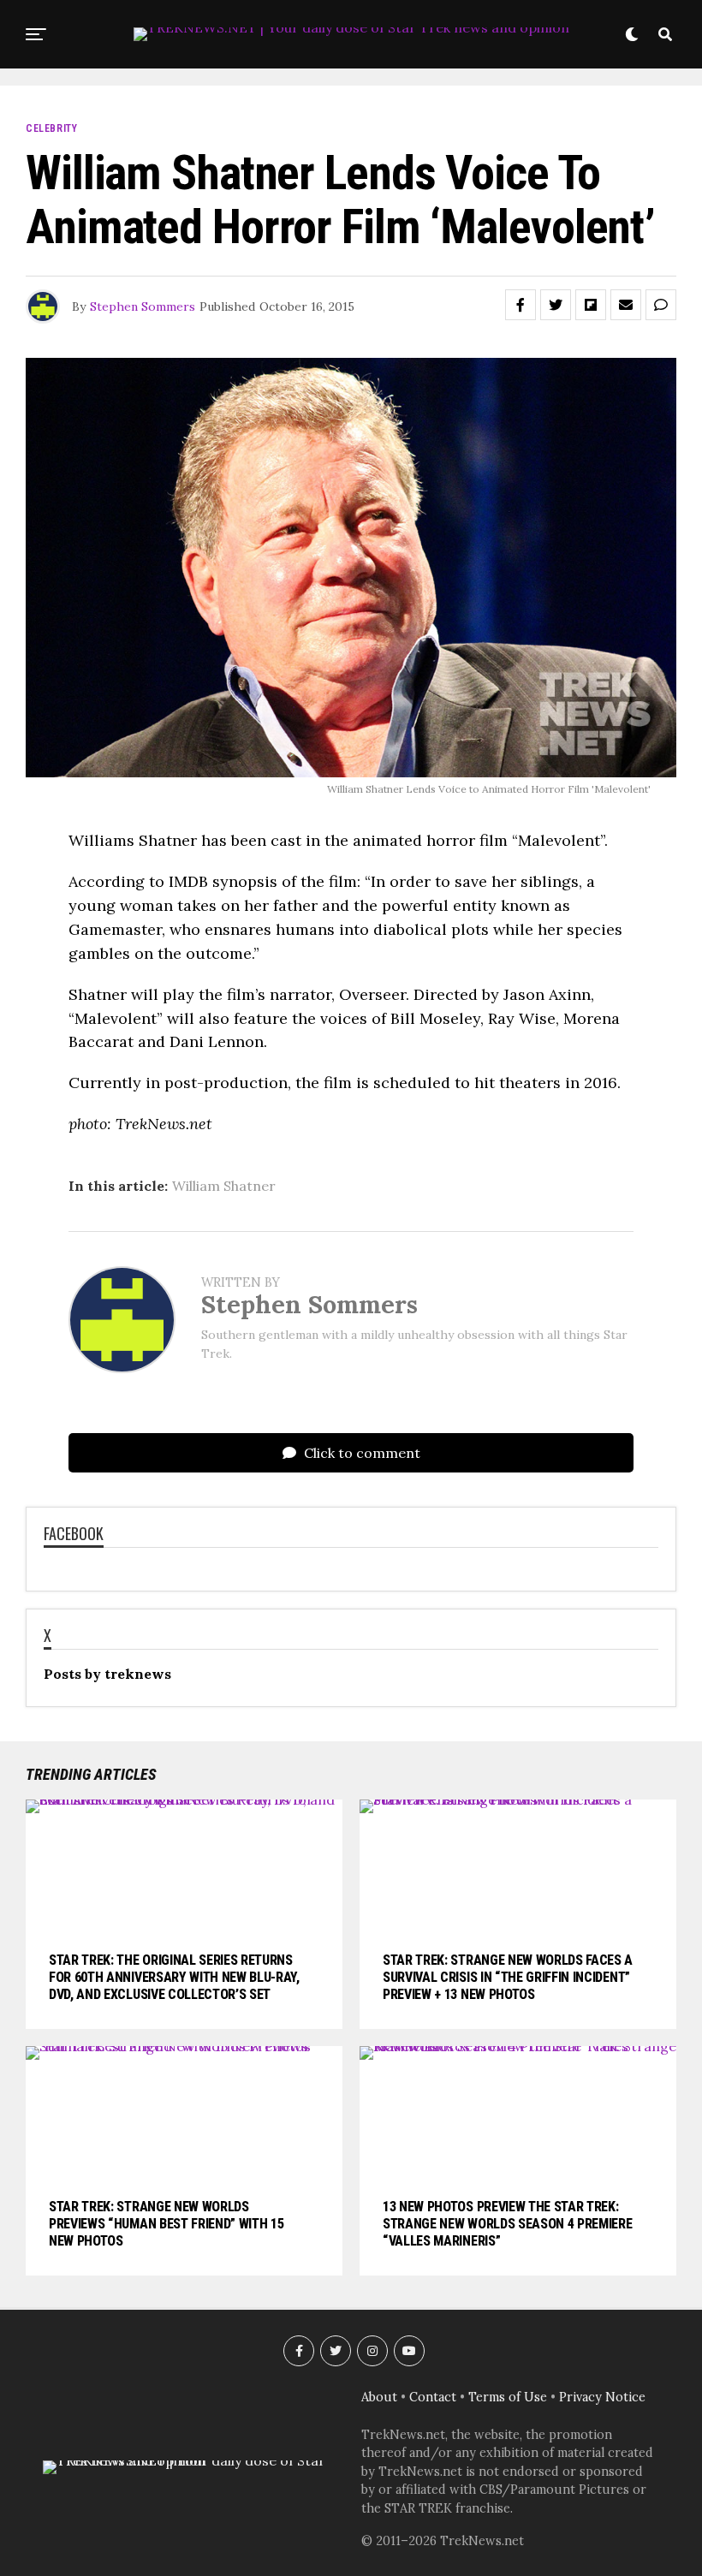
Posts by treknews (107, 1674)
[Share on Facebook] (521, 305)
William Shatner (224, 1186)
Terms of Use (508, 2397)
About (379, 2397)
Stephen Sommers (143, 306)
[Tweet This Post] (556, 305)
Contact (433, 2397)
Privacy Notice (602, 2397)
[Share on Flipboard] (591, 305)
